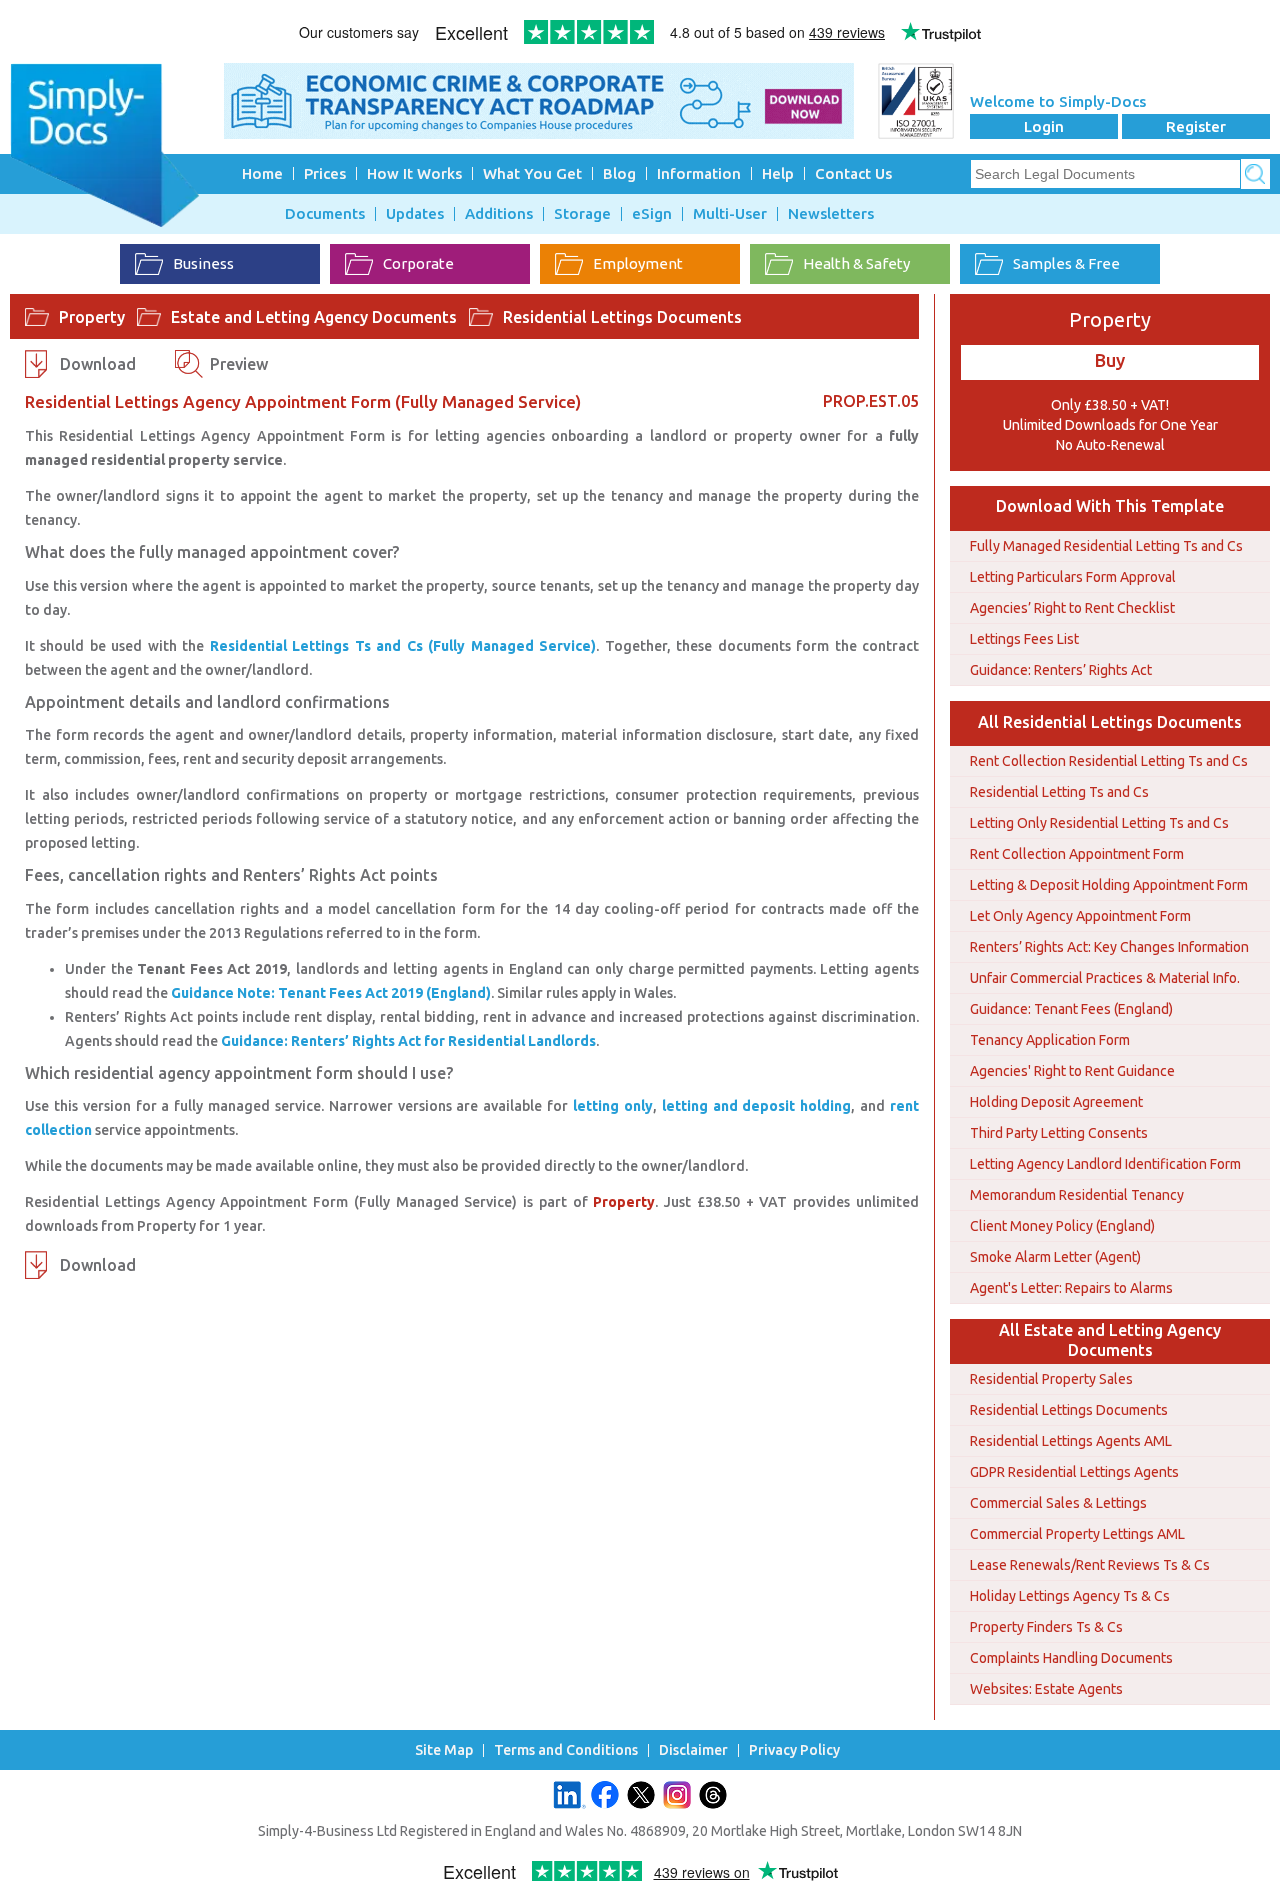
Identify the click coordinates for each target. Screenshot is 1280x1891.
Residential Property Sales (1051, 1379)
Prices (325, 173)
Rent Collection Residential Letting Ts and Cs (1109, 761)
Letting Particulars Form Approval (1073, 577)
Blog (619, 173)
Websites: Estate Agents (1046, 1689)
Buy (1110, 360)
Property (92, 317)
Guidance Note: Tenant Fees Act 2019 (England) (331, 993)
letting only (613, 1106)
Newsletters (831, 214)
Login (1044, 126)
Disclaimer (693, 1750)
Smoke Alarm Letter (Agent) (1055, 1257)
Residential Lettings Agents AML (1071, 1441)
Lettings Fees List (1024, 639)
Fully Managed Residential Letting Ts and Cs (1106, 546)
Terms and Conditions (566, 1750)
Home (262, 173)
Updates (415, 214)
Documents (325, 214)
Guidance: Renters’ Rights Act (1061, 670)
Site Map (444, 1750)
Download (98, 364)
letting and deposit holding (757, 1106)
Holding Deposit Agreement (1056, 1102)
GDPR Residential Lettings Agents (1074, 1472)
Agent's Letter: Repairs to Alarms (1071, 1288)
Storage (582, 214)
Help (778, 173)
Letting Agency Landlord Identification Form (1105, 1164)
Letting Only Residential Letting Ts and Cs (1099, 823)
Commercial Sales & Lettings (1058, 1503)
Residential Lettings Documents (622, 317)
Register (1196, 126)
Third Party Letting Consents (1059, 1133)
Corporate (418, 263)
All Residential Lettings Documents (1110, 722)
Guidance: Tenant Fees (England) (1071, 1009)
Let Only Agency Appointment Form (1080, 916)
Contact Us (853, 173)
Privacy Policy (794, 1750)
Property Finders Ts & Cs (1046, 1627)
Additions (499, 214)
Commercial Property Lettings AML (1077, 1534)
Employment (638, 263)
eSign (652, 214)
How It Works (414, 173)
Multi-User (730, 214)
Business (203, 263)
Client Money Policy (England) (1062, 1226)
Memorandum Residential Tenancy (1077, 1195)
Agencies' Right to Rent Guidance (1072, 1071)
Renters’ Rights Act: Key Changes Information (1109, 947)
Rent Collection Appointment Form (1077, 854)
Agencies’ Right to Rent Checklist (1072, 608)
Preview (239, 364)
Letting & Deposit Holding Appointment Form (1109, 885)
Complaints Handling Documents (1071, 1658)
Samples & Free (1066, 263)
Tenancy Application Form (1050, 1040)
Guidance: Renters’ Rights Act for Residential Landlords (408, 1041)
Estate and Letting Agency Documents (314, 317)
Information (699, 173)
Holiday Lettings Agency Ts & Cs (1070, 1596)
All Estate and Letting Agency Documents (1110, 1340)
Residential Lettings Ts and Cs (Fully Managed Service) (403, 646)
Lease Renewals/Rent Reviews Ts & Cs (1090, 1565)
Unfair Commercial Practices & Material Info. (1105, 978)
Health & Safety (856, 263)
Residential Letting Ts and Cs (1059, 792)
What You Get (532, 173)
